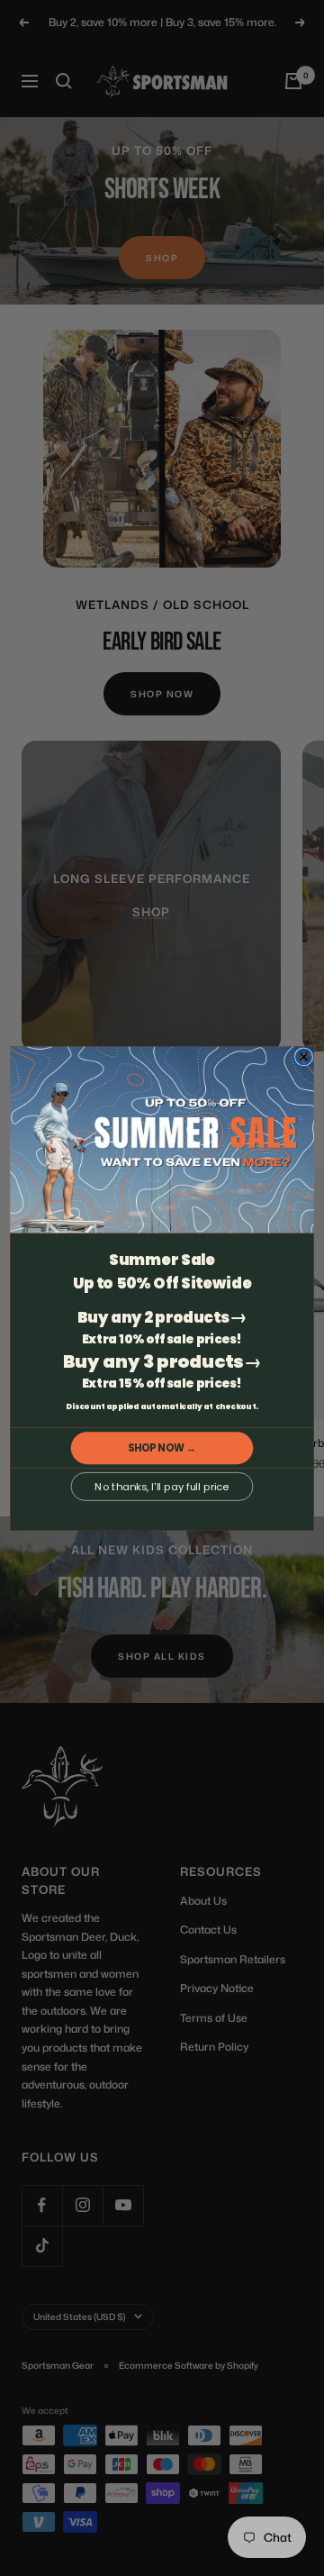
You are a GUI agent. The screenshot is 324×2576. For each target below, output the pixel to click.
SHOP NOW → (162, 1448)
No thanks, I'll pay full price (162, 1486)
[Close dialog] (304, 1057)
